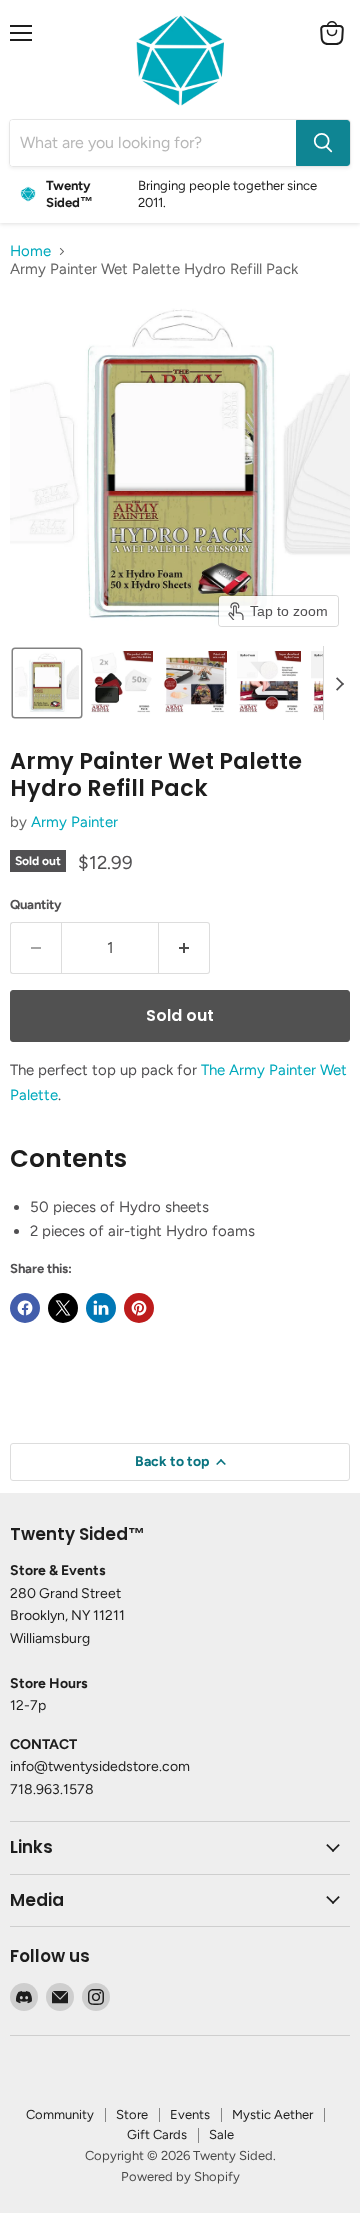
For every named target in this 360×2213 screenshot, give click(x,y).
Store (132, 2114)
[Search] (323, 143)
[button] (47, 683)
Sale (221, 2134)
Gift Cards (157, 2134)
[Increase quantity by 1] (184, 948)
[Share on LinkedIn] (101, 1308)
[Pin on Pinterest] (139, 1308)
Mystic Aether (272, 2114)
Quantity (36, 904)
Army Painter (74, 822)
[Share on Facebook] (25, 1308)
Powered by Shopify (180, 2176)
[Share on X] (63, 1308)
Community (60, 2114)
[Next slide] (339, 683)
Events (190, 2114)
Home (30, 251)
